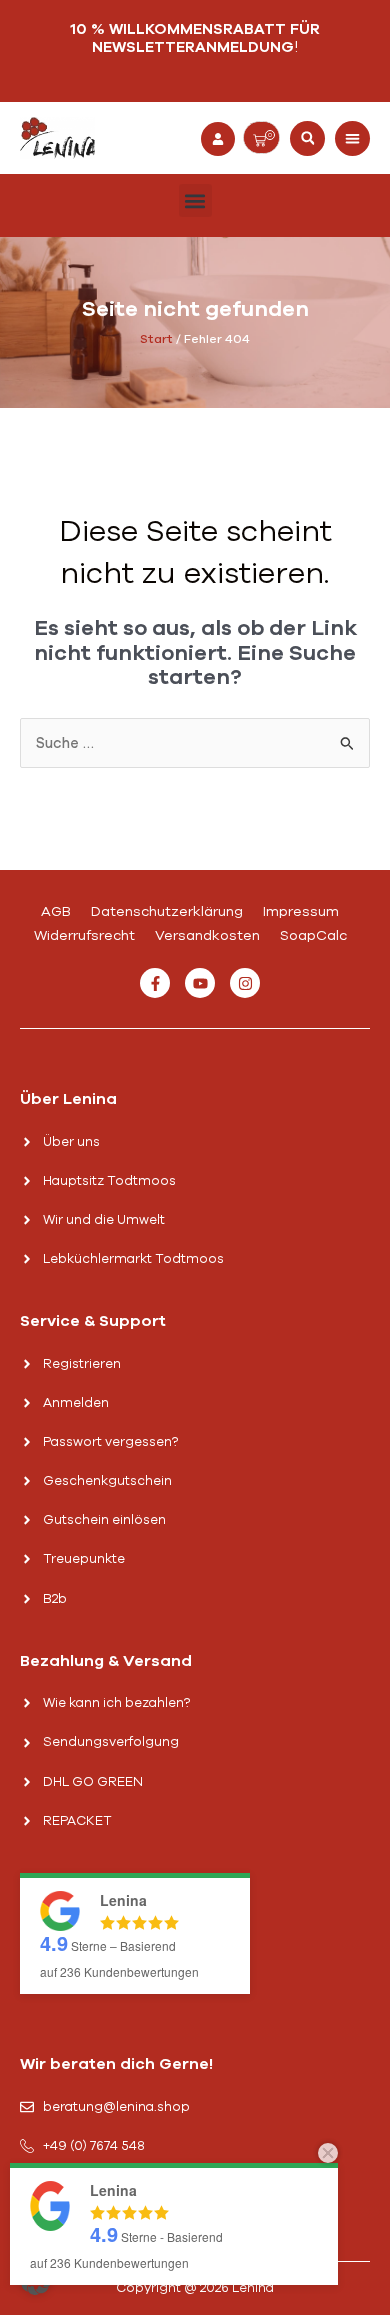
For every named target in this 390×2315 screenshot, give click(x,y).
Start (156, 339)
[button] (307, 138)
